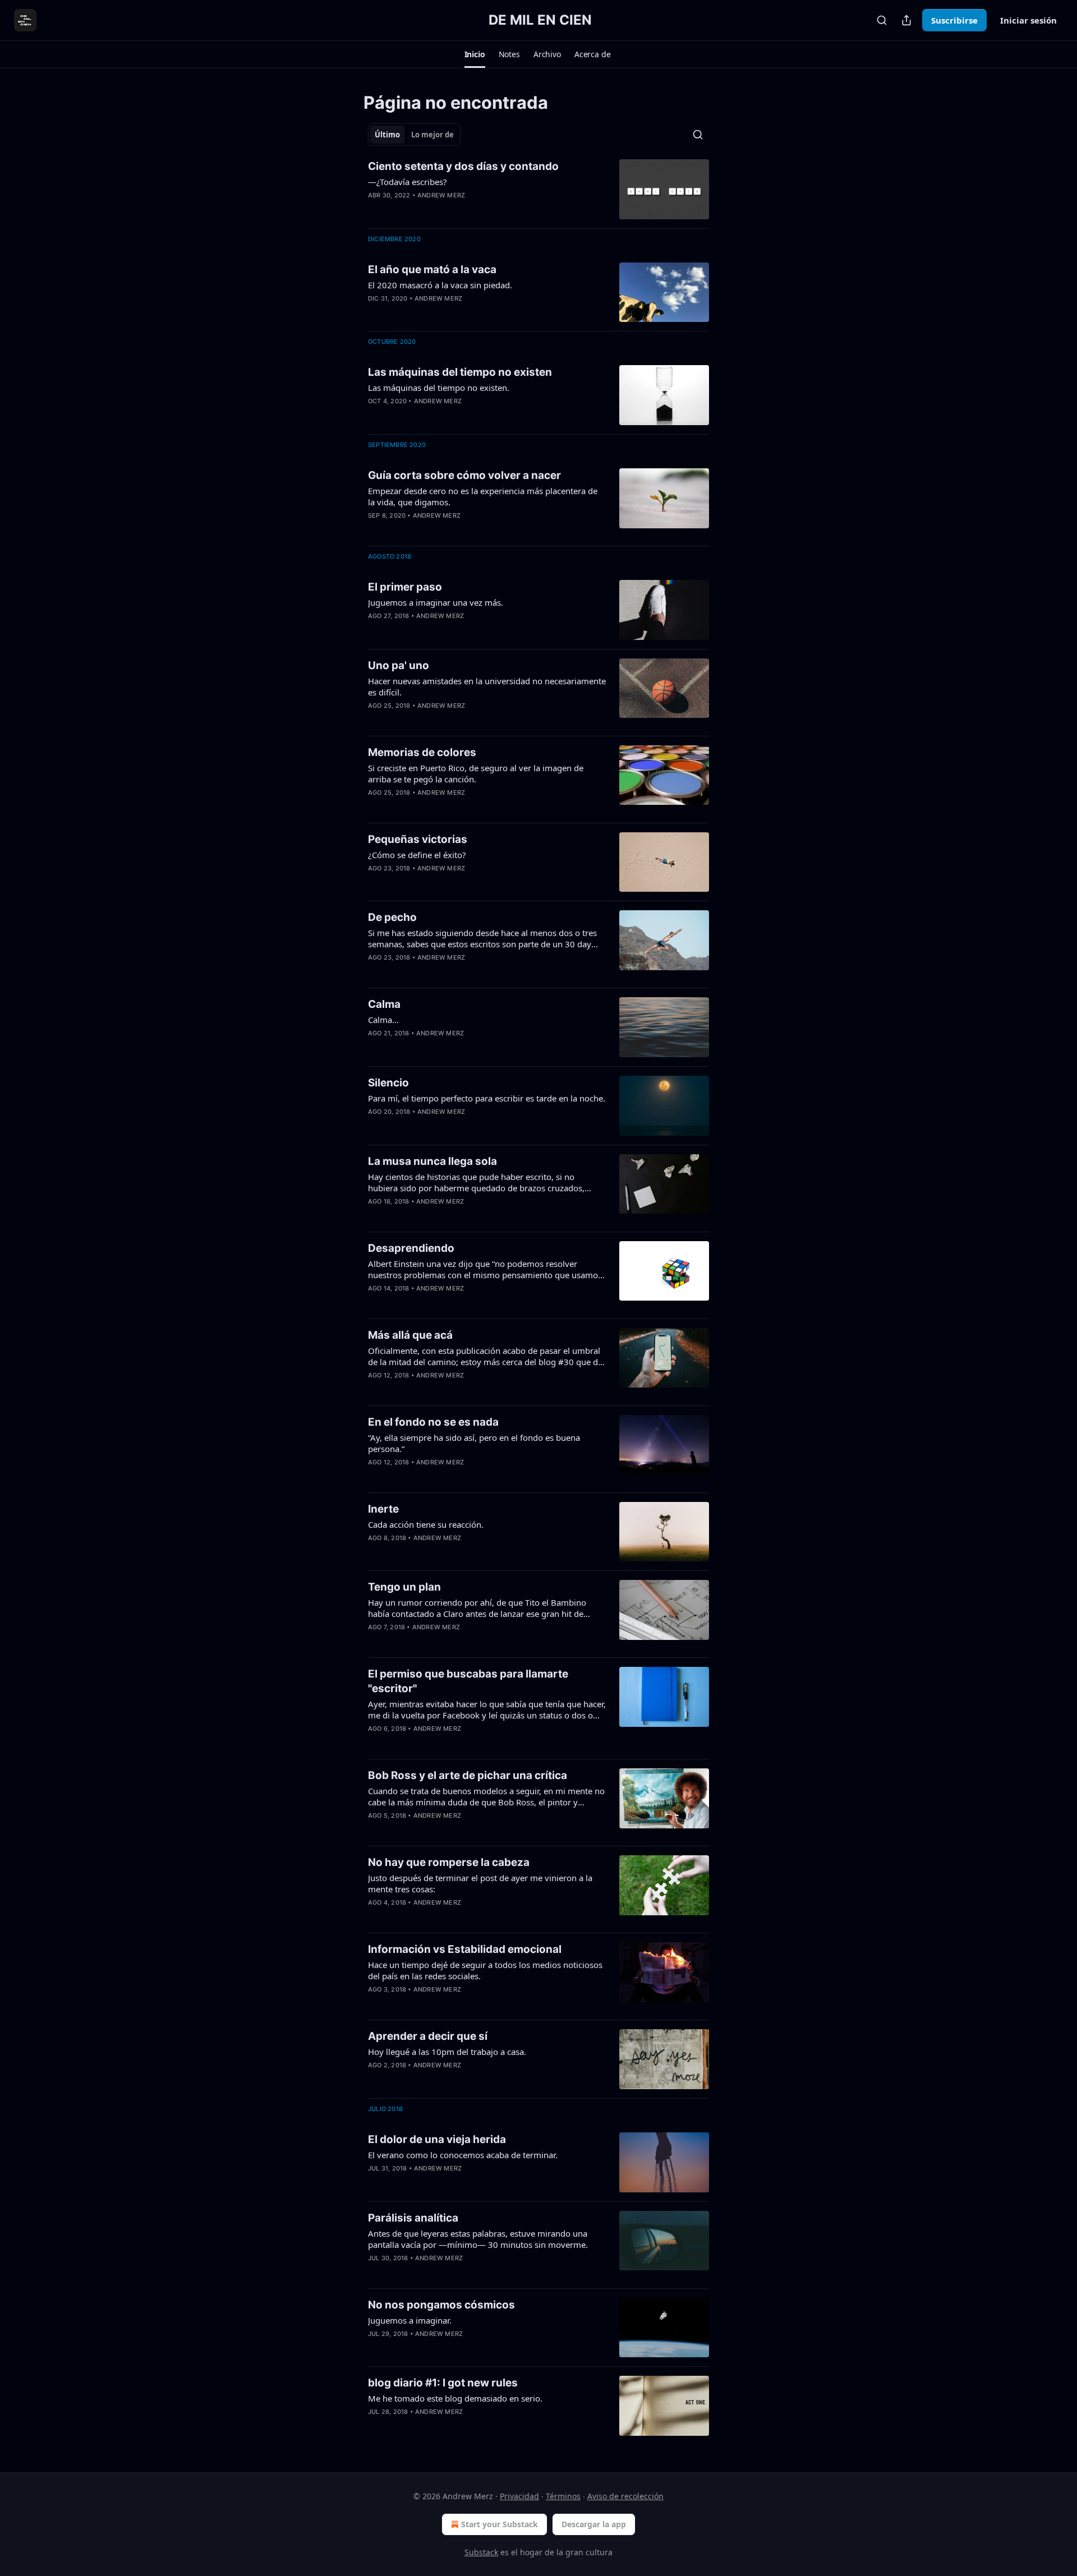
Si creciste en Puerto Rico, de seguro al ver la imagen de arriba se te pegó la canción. (476, 773)
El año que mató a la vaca (432, 269)
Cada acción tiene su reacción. (426, 1524)
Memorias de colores (422, 752)
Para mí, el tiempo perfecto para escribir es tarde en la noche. (487, 1098)
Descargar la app (594, 2524)
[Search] (882, 20)
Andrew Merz (441, 195)
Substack (481, 2552)
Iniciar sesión (1028, 20)
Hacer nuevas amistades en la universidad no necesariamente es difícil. (487, 686)
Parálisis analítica (413, 2218)
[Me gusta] (375, 210)
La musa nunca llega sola (432, 1161)
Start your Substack (500, 2524)
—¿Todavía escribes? (408, 182)
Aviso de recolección (625, 2496)
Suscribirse (954, 20)
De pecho (392, 917)
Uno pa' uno (399, 665)
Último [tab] (387, 135)
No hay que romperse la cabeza (449, 1862)
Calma (384, 1004)
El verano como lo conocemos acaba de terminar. (463, 2155)
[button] (475, 54)
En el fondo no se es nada (433, 1422)
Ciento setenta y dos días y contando (463, 166)
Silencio (388, 1083)
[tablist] (414, 135)
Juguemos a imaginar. (410, 2320)
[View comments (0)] (450, 210)
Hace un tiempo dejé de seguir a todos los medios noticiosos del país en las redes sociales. (485, 1970)
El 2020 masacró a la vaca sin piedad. (440, 285)
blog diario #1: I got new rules (443, 2383)
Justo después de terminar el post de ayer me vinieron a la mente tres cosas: (480, 1883)
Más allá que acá (410, 1335)
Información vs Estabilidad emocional (465, 1949)
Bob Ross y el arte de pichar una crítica (468, 1775)
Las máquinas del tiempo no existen (460, 372)
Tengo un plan (404, 1587)
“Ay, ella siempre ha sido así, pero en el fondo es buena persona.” (474, 1443)
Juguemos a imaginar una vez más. (436, 602)
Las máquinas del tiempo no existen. (439, 388)
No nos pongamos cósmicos (441, 2305)
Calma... (383, 1020)
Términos (563, 2496)
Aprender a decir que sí (428, 2036)
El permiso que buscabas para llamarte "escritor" (468, 1681)
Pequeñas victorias (418, 839)
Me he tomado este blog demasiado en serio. (455, 2398)
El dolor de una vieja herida (437, 2139)
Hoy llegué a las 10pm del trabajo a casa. (447, 2052)
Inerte (383, 1509)
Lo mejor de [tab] (432, 135)
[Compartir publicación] (906, 20)
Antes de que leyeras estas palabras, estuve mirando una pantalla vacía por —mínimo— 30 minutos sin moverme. (478, 2239)
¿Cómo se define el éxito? (417, 855)
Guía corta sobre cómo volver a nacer (464, 475)
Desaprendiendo (411, 1248)
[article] (538, 189)
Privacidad (519, 2496)
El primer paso (405, 587)
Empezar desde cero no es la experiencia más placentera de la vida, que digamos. (483, 496)
